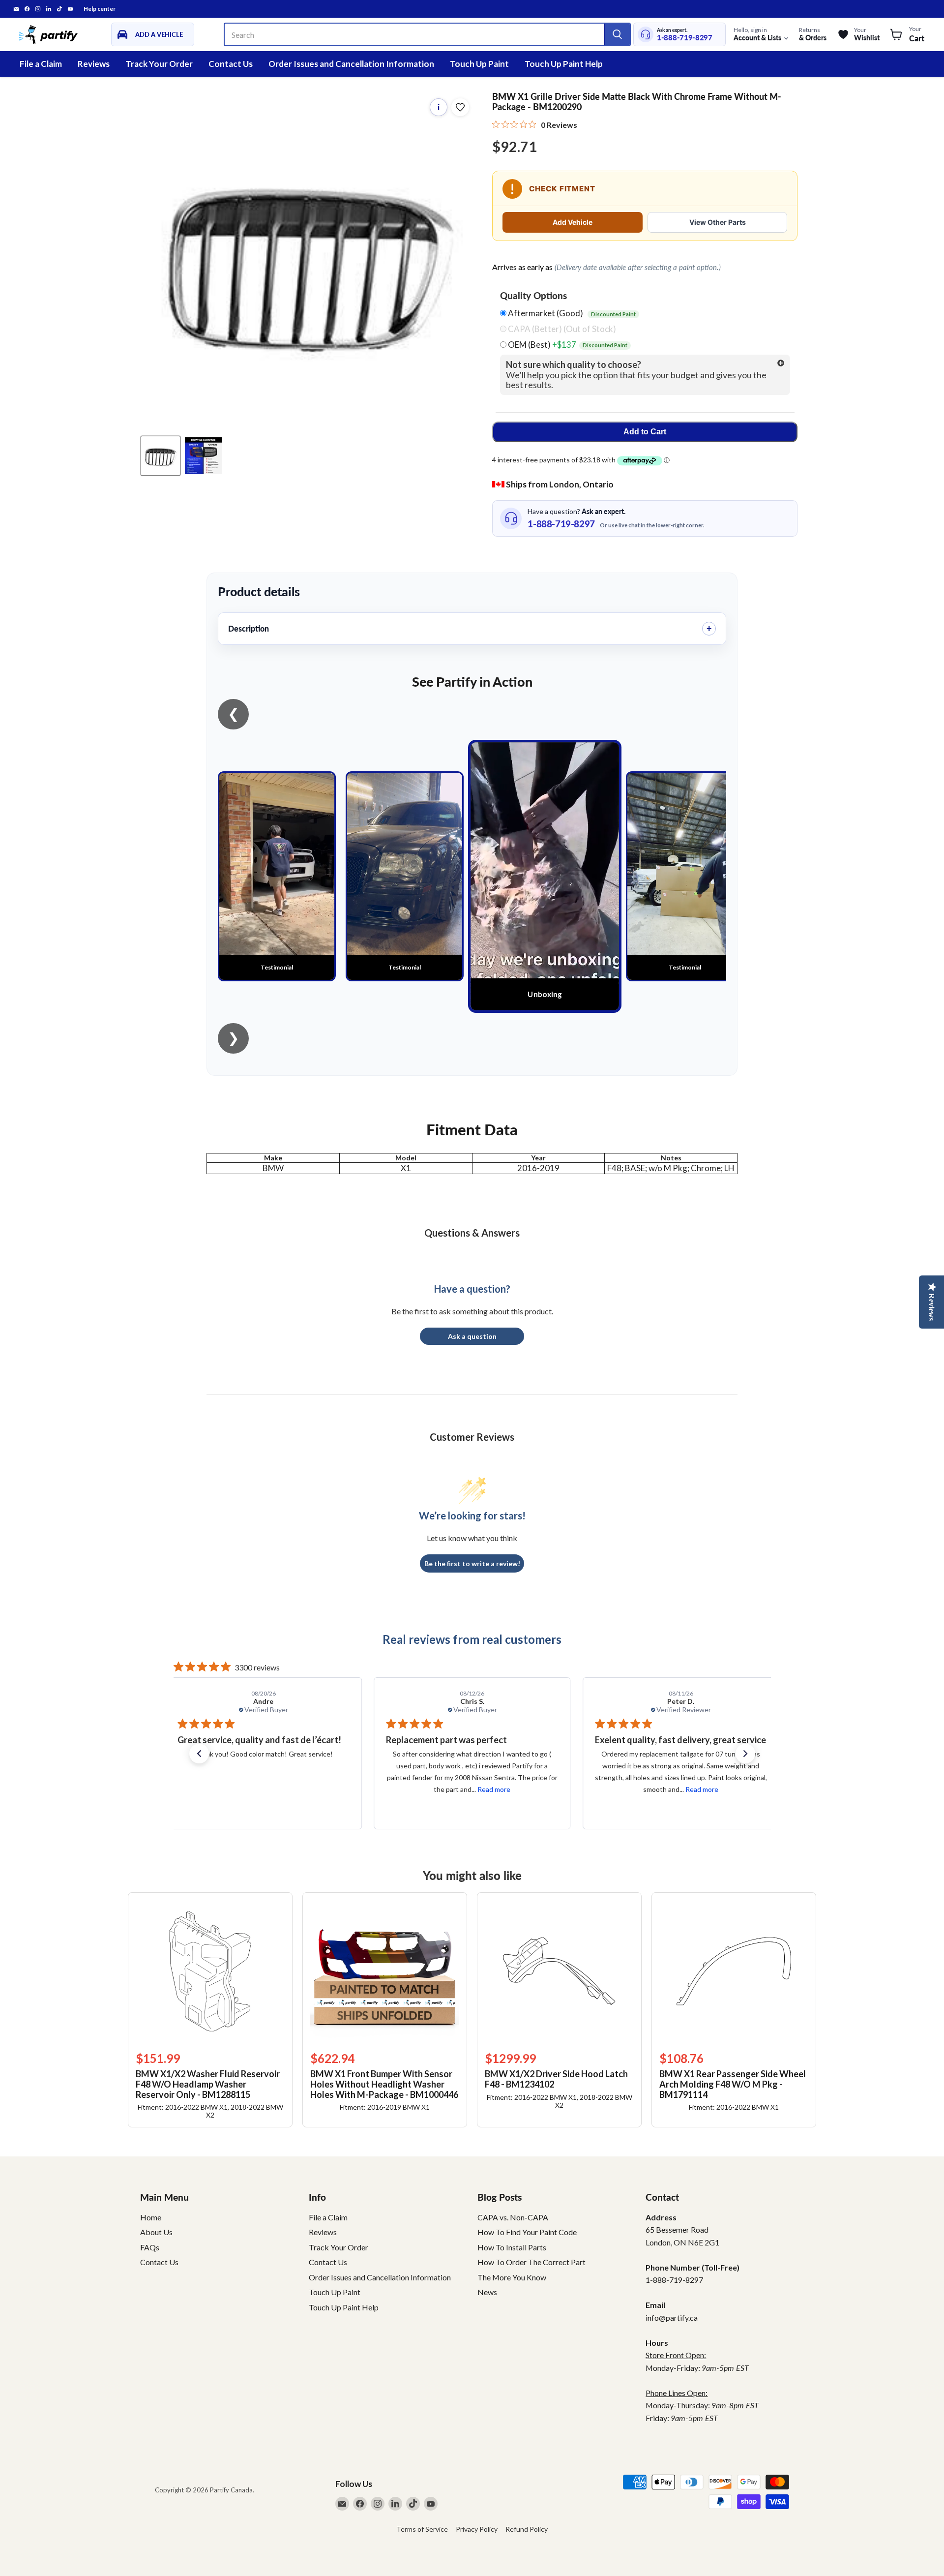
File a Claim (41, 64)
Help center (100, 9)
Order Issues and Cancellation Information (351, 64)
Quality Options (533, 296)
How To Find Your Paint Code (527, 2232)
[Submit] (617, 34)
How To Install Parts (512, 2247)
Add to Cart (645, 432)
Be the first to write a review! (472, 1563)
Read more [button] (285, 1789)
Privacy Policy (477, 2529)
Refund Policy (527, 2529)
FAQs (150, 2247)
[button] (199, 1754)
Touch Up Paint (479, 64)
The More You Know (512, 2277)
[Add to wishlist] (460, 107)
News (487, 2292)
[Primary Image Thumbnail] (161, 456)
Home (151, 2217)
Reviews (94, 64)
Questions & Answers (472, 1233)
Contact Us (231, 64)
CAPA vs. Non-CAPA (513, 2217)
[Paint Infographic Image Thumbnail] (203, 456)
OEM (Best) (567, 345)
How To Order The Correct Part (531, 2262)
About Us (156, 2232)
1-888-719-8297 (685, 38)
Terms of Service (422, 2529)
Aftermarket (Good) (571, 313)
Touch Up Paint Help (564, 64)
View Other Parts (718, 222)
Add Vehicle (573, 222)
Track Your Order (159, 64)
